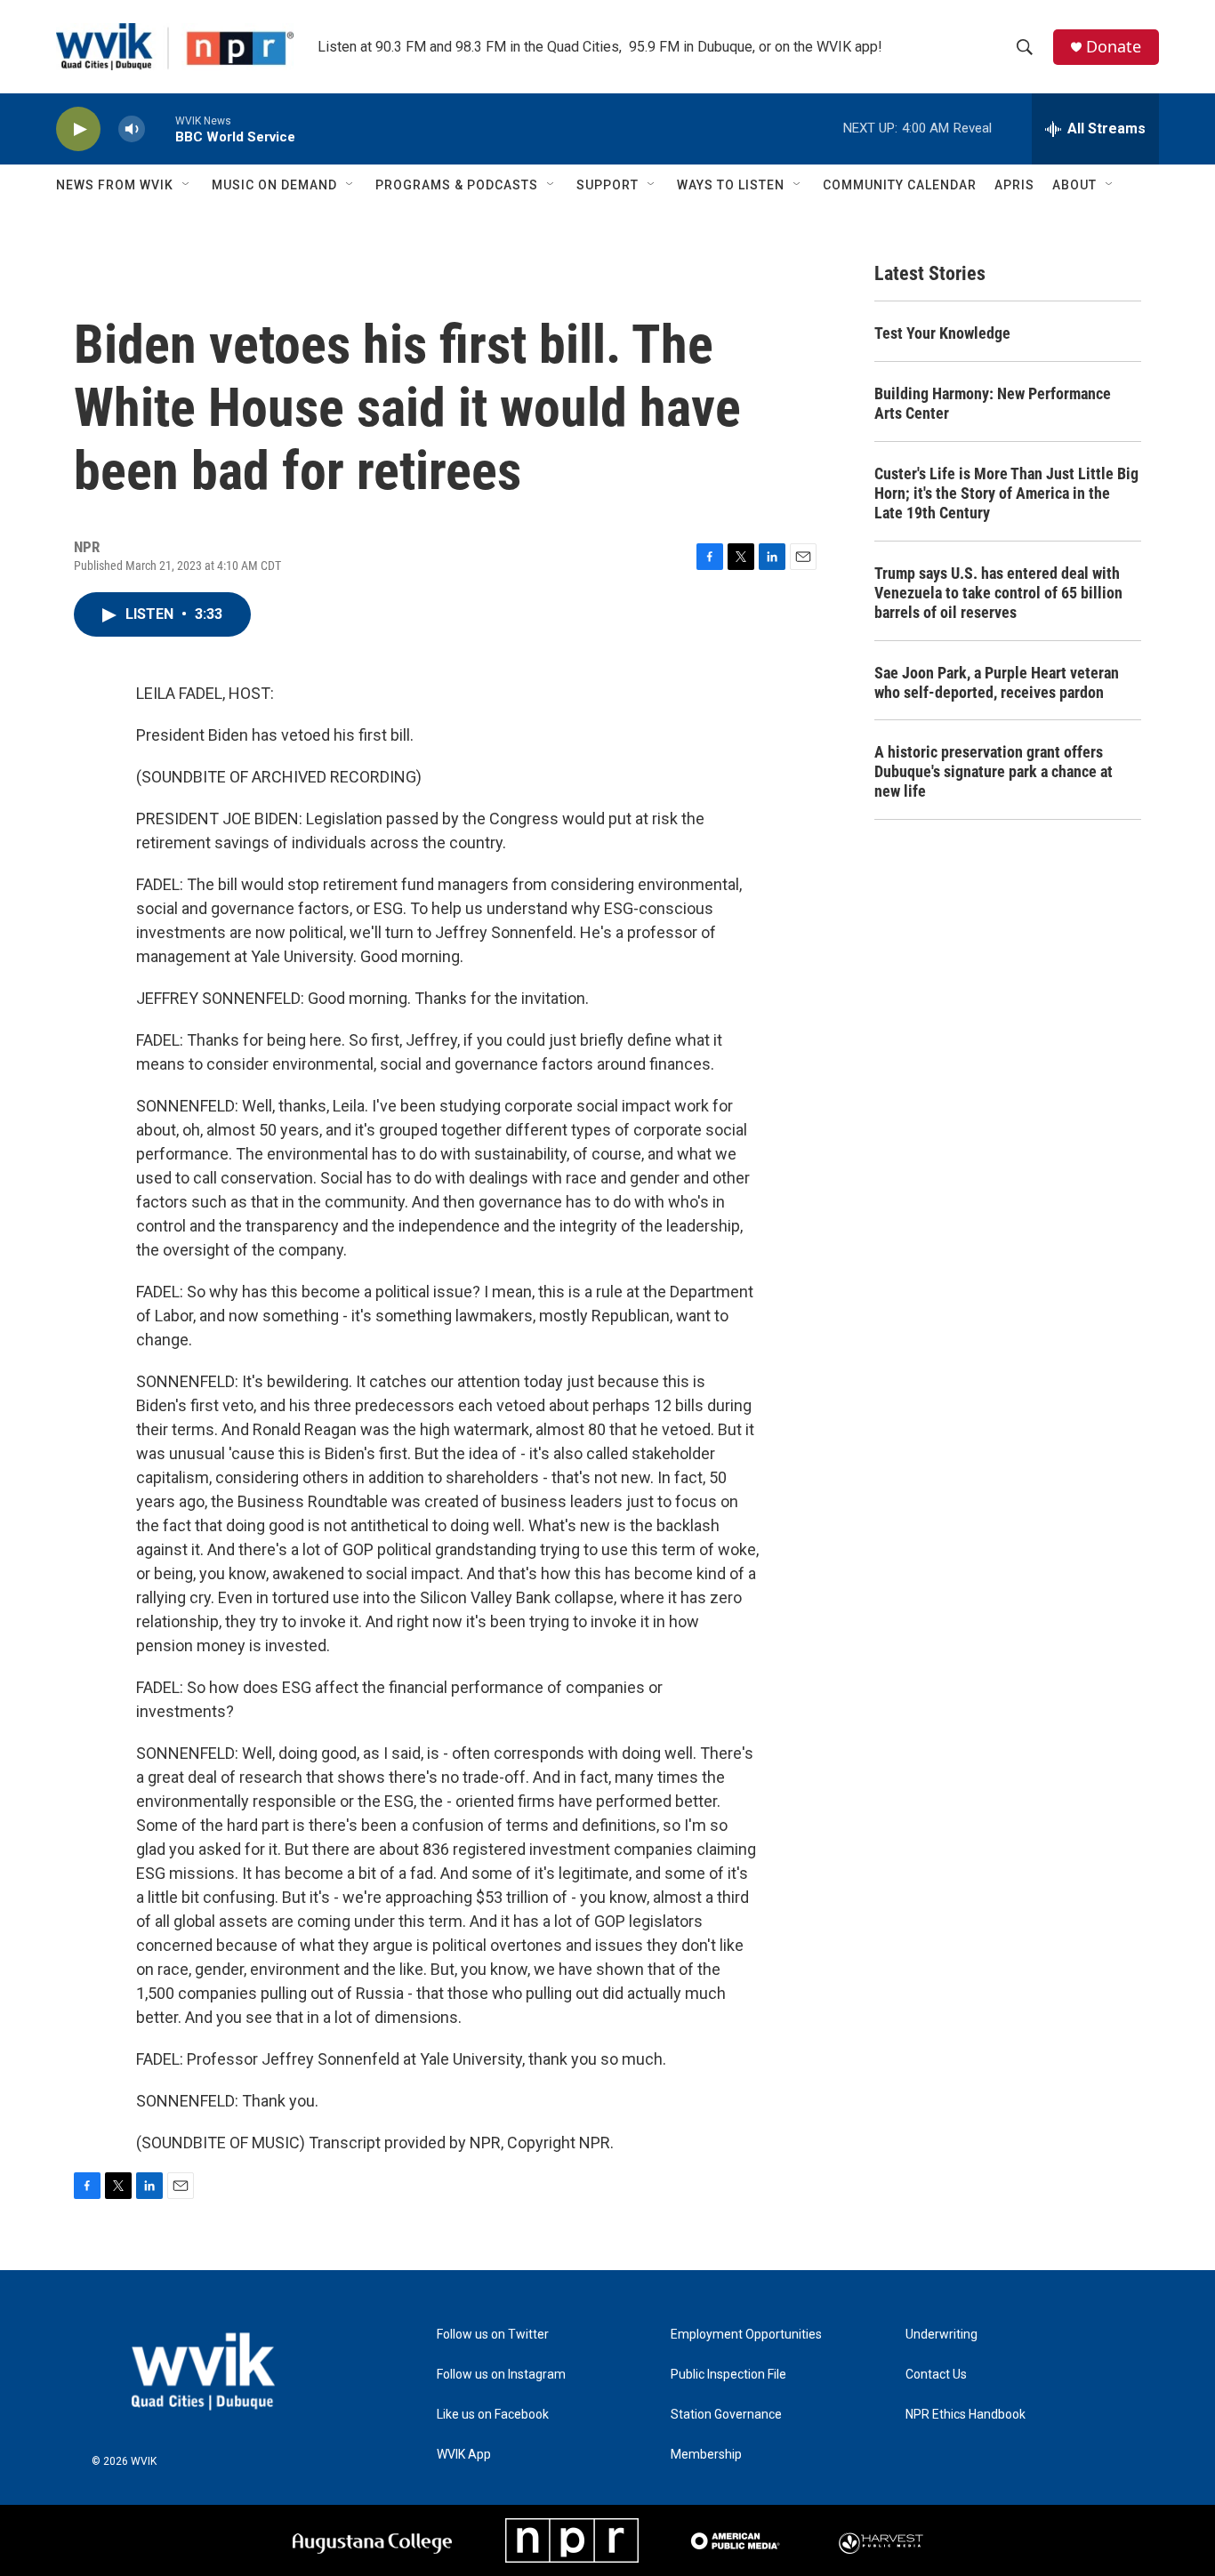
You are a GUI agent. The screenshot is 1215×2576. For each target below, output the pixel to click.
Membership (706, 2455)
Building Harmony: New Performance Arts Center (993, 403)
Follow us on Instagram (501, 2375)
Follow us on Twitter (493, 2335)
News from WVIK (115, 185)
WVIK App (464, 2455)
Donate (1114, 47)
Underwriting (941, 2335)
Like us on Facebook (493, 2415)
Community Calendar (900, 185)
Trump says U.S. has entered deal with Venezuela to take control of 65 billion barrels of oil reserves (998, 593)
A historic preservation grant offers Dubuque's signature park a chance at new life (994, 771)
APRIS (1014, 185)
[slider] (160, 128)
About (1074, 185)
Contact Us (936, 2375)
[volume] (132, 129)
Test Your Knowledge (942, 333)
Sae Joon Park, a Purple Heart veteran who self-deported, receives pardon (997, 682)
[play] (78, 129)
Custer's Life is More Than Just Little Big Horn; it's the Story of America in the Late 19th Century (1006, 493)
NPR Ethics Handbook (966, 2415)
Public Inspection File (728, 2375)
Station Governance (726, 2415)
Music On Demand (274, 185)
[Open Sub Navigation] (187, 185)
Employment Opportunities (746, 2335)
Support (607, 185)
